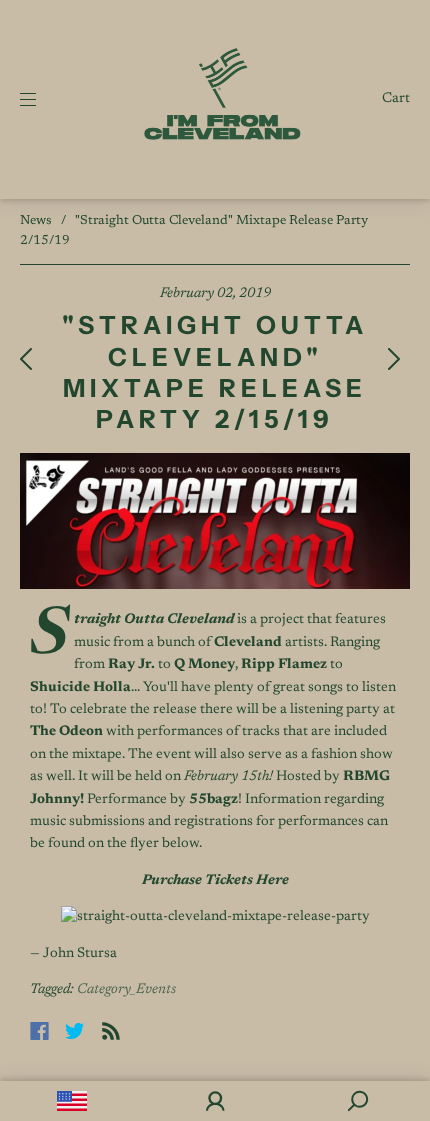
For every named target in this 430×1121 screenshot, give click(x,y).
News (36, 220)
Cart (396, 99)
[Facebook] (39, 1031)
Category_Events (126, 990)
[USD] (71, 1101)
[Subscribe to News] (111, 1031)
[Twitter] (75, 1031)
